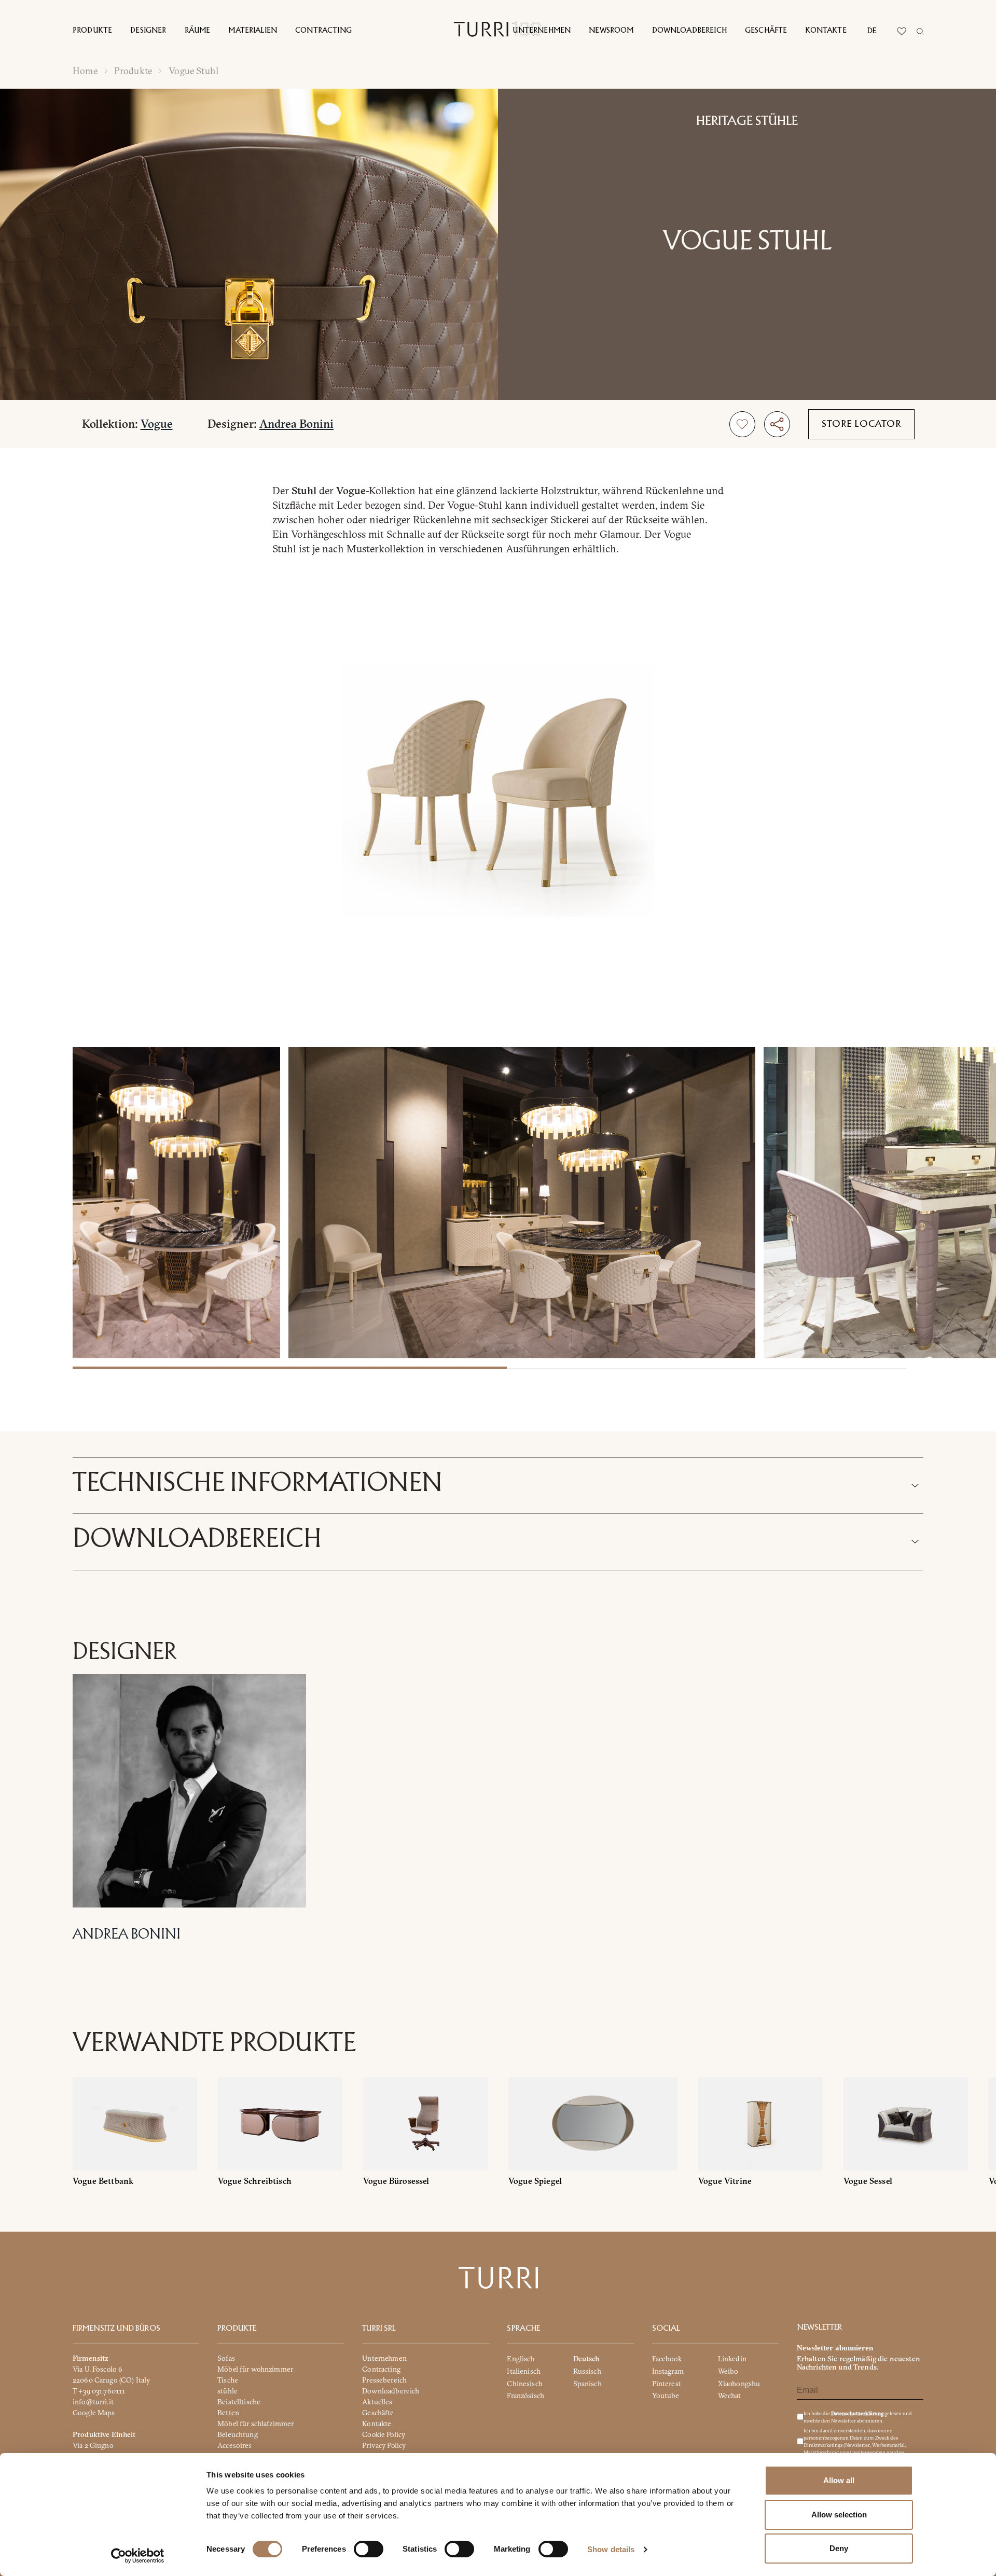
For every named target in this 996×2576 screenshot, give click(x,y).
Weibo (728, 2371)
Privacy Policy (384, 2445)
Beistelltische (239, 2402)
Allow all (839, 2480)
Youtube (666, 2396)
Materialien (253, 31)
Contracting (323, 31)
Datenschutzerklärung (857, 2413)
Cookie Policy (384, 2434)
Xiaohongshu (739, 2384)
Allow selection (839, 2515)
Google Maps (94, 2413)
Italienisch (524, 2371)
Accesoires (234, 2445)
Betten (228, 2413)
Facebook (667, 2359)
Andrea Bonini (296, 424)
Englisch (521, 2359)
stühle (227, 2391)
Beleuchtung (238, 2434)
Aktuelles (377, 2402)
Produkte (92, 31)
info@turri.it (93, 2402)
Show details (611, 2549)
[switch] (369, 2549)
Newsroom (611, 31)
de (872, 31)
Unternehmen (542, 31)
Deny (839, 2548)
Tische (228, 2380)
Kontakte (826, 31)
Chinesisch (524, 2384)
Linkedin (732, 2359)
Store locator (861, 424)
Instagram (668, 2371)
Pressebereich (384, 2380)
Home (85, 71)
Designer (148, 31)
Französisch (525, 2396)
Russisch (587, 2371)
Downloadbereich (689, 31)
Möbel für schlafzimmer (255, 2424)
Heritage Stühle (747, 121)
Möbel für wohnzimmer (255, 2369)
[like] (742, 424)
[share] (777, 424)
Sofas (226, 2358)
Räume (198, 31)
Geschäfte (766, 31)
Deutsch (586, 2359)
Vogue (157, 424)
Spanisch (587, 2384)
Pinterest (667, 2384)
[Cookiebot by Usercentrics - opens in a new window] (138, 2556)
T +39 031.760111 (99, 2391)
